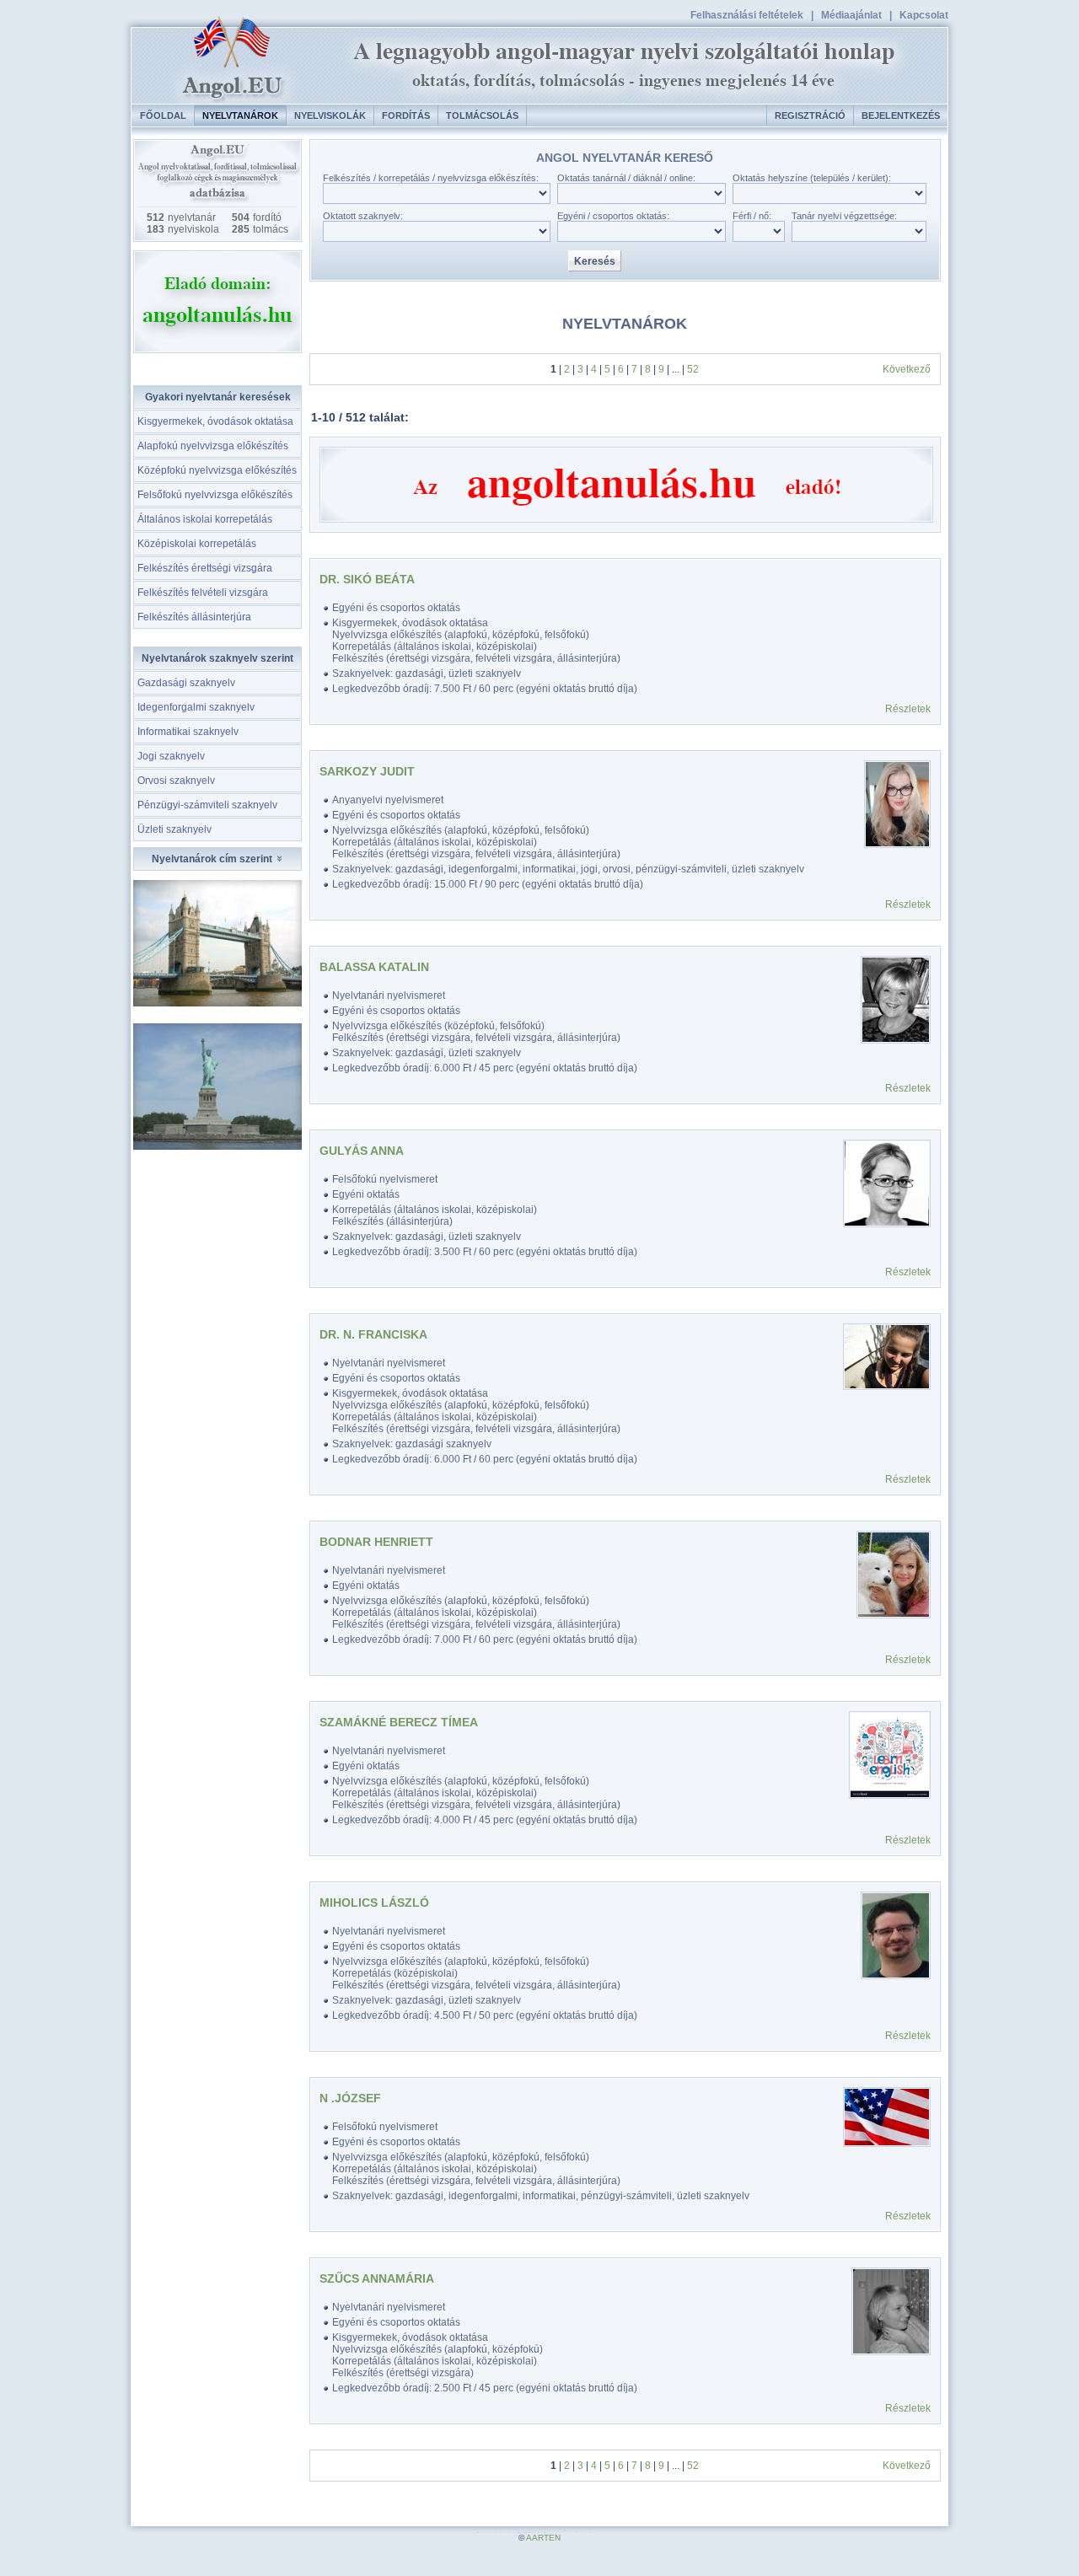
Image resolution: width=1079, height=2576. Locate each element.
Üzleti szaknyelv (174, 829)
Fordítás (406, 115)
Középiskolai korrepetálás (197, 544)
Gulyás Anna (362, 1151)
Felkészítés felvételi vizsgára (203, 593)
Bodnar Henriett (376, 1542)
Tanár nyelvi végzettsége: (844, 216)
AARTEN (543, 2538)
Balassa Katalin (374, 967)
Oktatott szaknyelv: (363, 216)
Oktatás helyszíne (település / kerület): (812, 178)
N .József (350, 2098)
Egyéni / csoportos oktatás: (613, 216)
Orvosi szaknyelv (176, 781)
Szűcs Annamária (377, 2278)
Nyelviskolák (330, 115)
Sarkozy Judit (367, 771)
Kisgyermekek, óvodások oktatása (215, 421)
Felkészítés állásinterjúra (194, 617)
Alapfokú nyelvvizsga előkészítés (213, 446)
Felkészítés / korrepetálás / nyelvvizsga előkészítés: (431, 178)
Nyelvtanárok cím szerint (213, 859)
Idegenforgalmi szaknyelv (196, 707)
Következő (907, 369)
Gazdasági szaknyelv (186, 683)
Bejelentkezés (901, 115)
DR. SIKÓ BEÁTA (367, 579)
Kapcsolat (924, 15)
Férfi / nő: (752, 216)
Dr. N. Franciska (373, 1334)
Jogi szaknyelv (171, 756)
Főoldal (163, 115)
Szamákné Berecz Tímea (399, 1722)
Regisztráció (810, 115)
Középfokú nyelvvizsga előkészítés (217, 470)
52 (693, 369)
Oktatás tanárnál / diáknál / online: (626, 178)
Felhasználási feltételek (747, 15)
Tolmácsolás (482, 115)
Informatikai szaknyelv (188, 732)
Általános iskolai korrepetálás (205, 519)
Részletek (908, 709)
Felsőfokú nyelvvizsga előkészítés (215, 495)
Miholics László (374, 1902)
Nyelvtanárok (240, 115)
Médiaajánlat (851, 15)
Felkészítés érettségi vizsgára (205, 568)
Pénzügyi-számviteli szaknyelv (207, 805)
